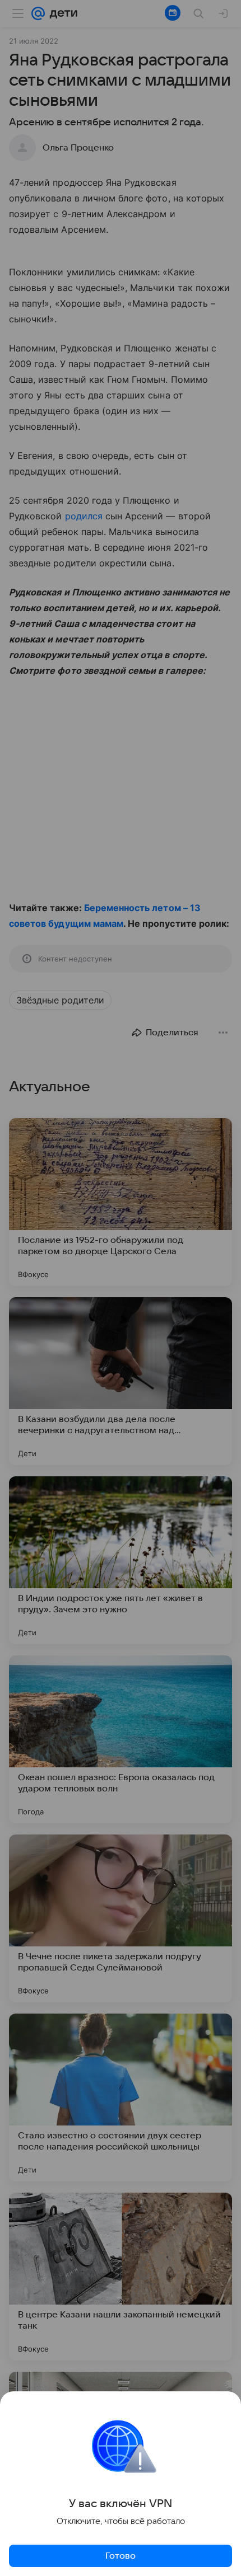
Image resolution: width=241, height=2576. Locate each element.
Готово (121, 2556)
